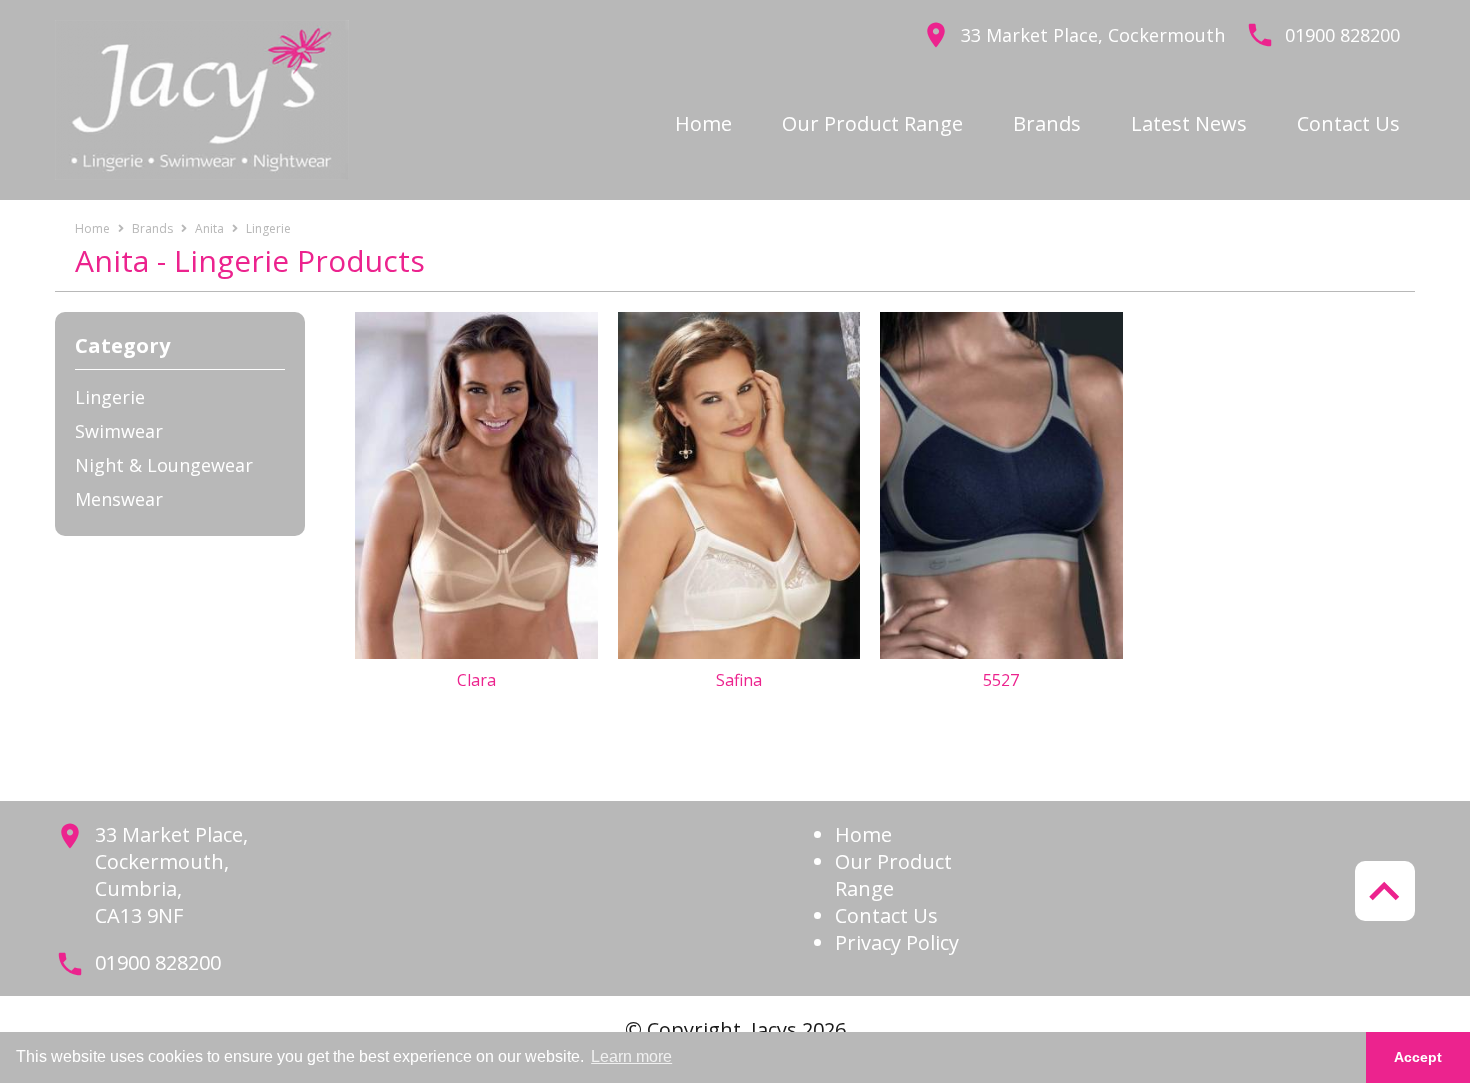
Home (703, 123)
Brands (1047, 123)
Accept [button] (1418, 1057)
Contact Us (1348, 123)
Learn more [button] (631, 1056)
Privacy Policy (897, 942)
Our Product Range (872, 123)
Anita (209, 228)
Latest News (1189, 123)
